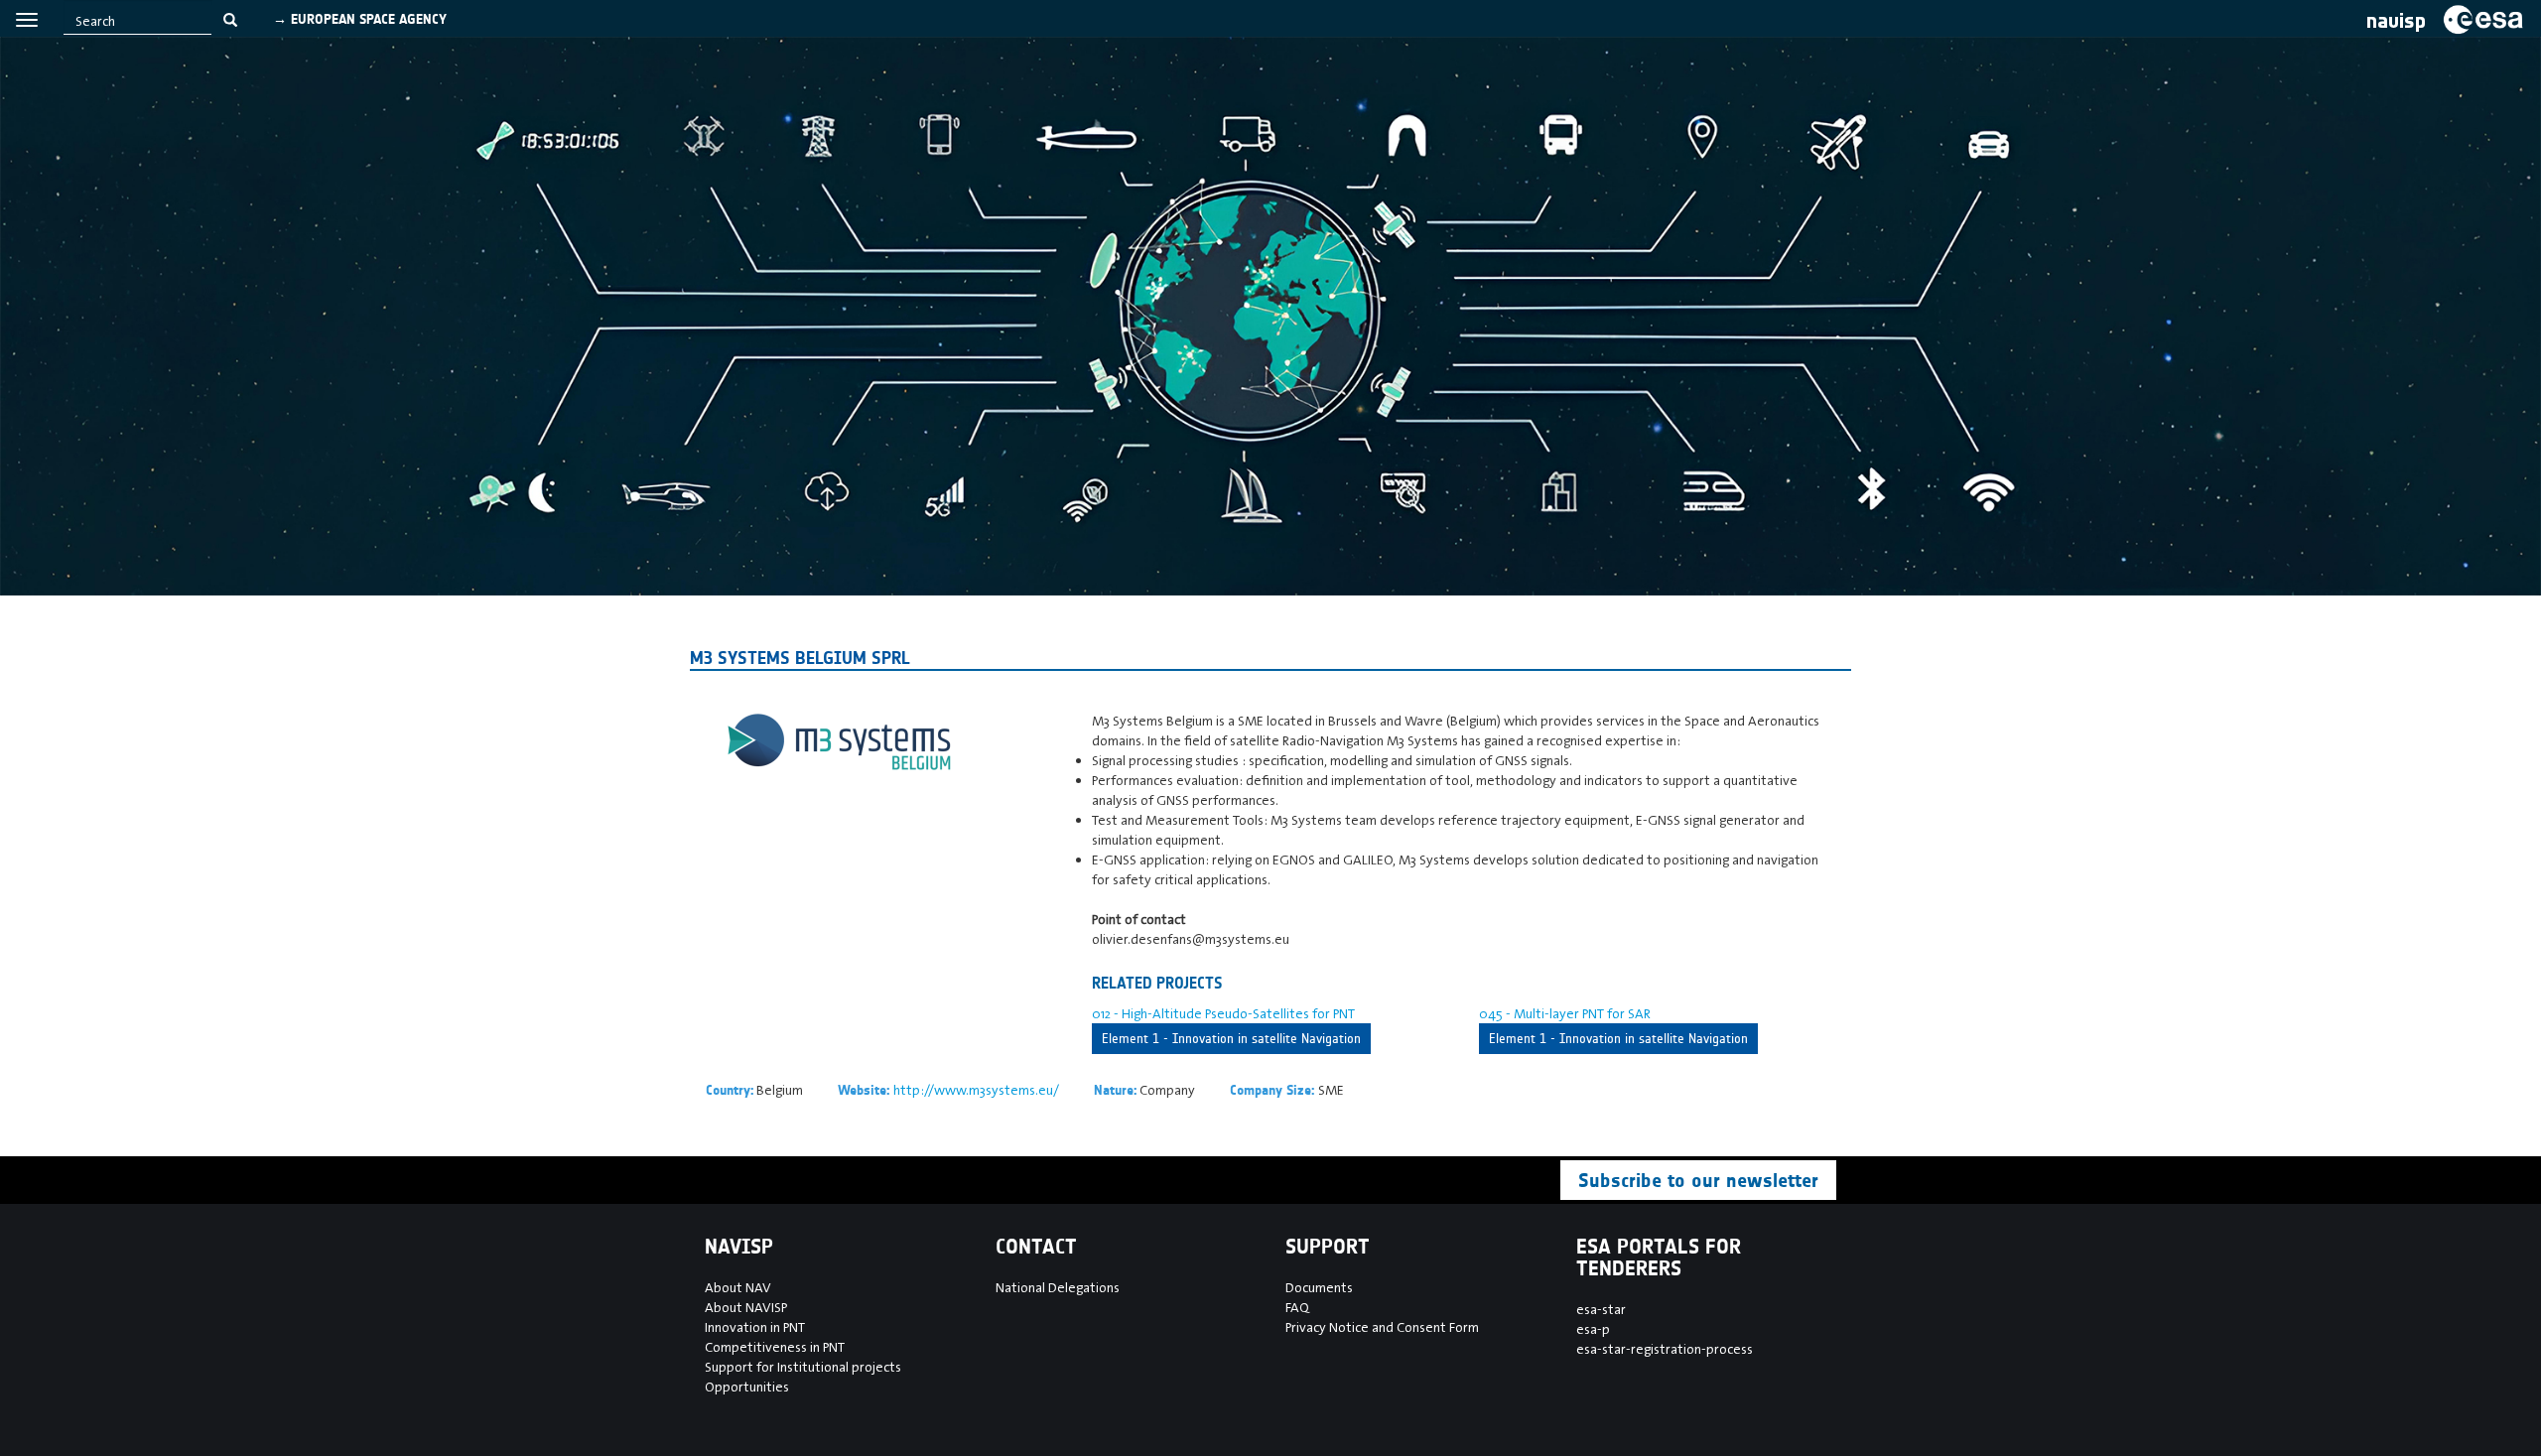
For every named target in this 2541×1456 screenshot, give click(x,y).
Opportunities (747, 1387)
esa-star (1601, 1309)
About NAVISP (746, 1307)
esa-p (1593, 1329)
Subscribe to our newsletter (1698, 1180)
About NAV (738, 1287)
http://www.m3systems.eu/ (976, 1090)
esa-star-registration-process (1665, 1349)
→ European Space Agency (360, 19)
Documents (1319, 1287)
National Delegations (1058, 1287)
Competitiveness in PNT (775, 1347)
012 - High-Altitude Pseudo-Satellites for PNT (1223, 1013)
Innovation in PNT (755, 1327)
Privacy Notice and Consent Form (1382, 1327)
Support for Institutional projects (803, 1367)
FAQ (1297, 1307)
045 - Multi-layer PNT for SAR (1565, 1013)
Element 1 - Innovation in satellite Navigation (1231, 1039)
